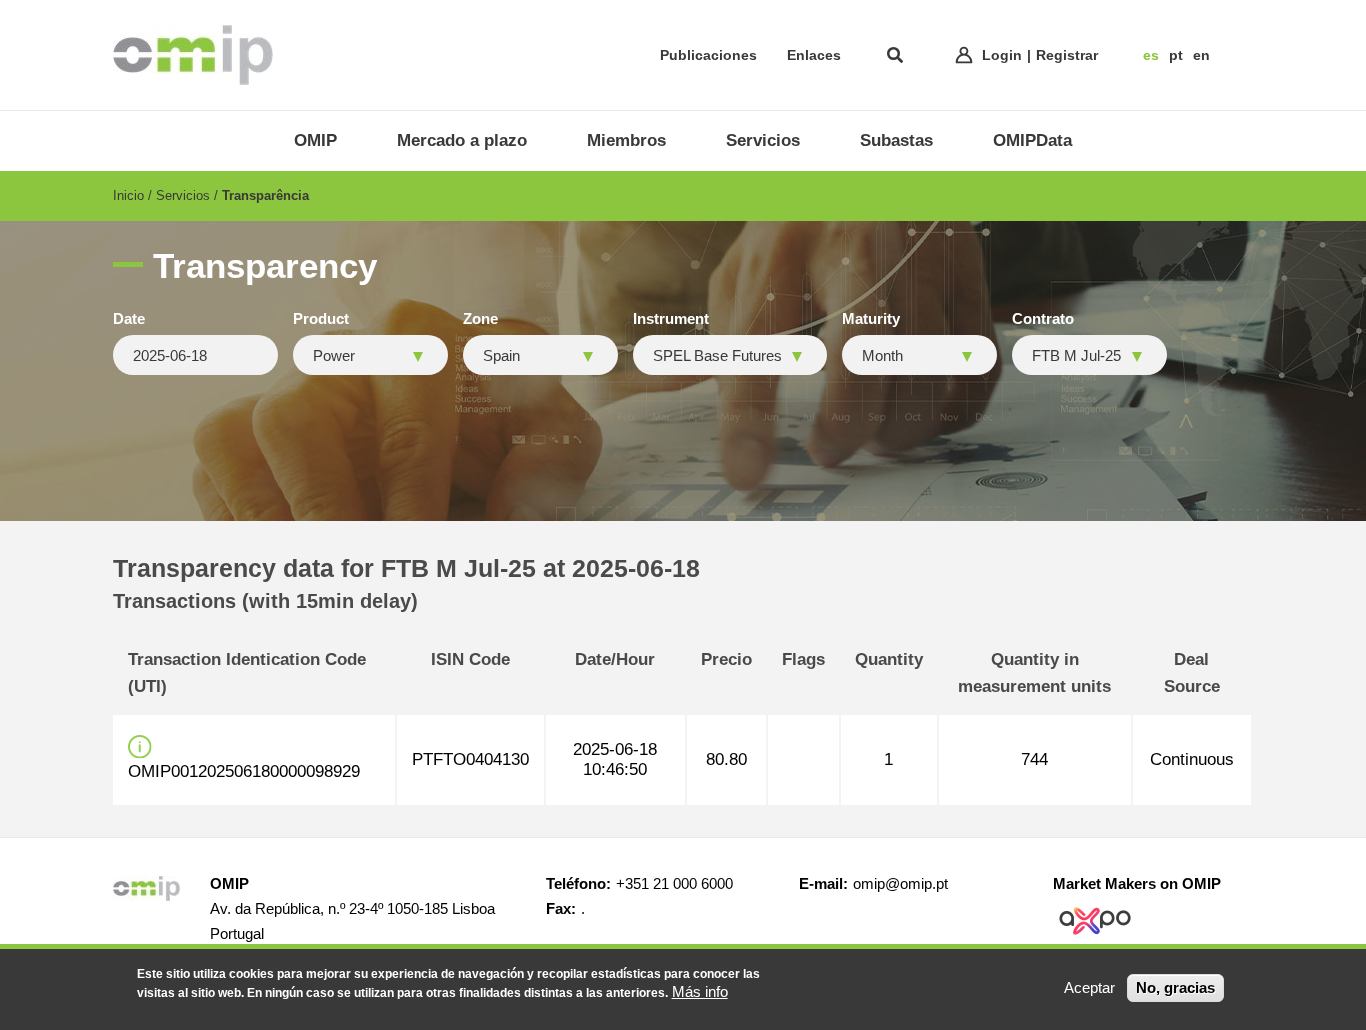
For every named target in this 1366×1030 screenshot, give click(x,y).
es (1151, 55)
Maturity (871, 319)
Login (1002, 55)
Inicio (128, 195)
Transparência (265, 195)
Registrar (1067, 55)
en (1201, 55)
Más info (700, 991)
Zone (480, 319)
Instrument (671, 319)
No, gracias (1175, 987)
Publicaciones (708, 55)
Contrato (1043, 319)
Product (321, 319)
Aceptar (1089, 987)
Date (129, 319)
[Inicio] (193, 55)
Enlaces (814, 55)
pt (1176, 55)
